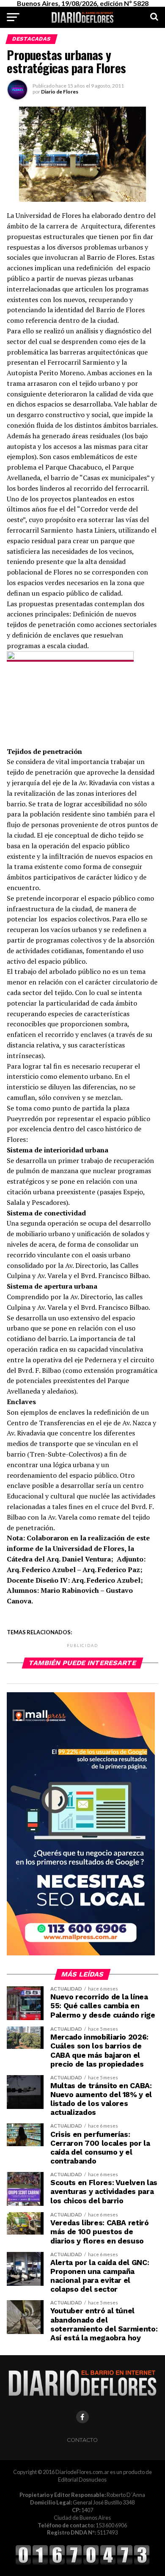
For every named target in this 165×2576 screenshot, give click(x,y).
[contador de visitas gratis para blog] (82, 2563)
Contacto (82, 2440)
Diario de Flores (60, 92)
